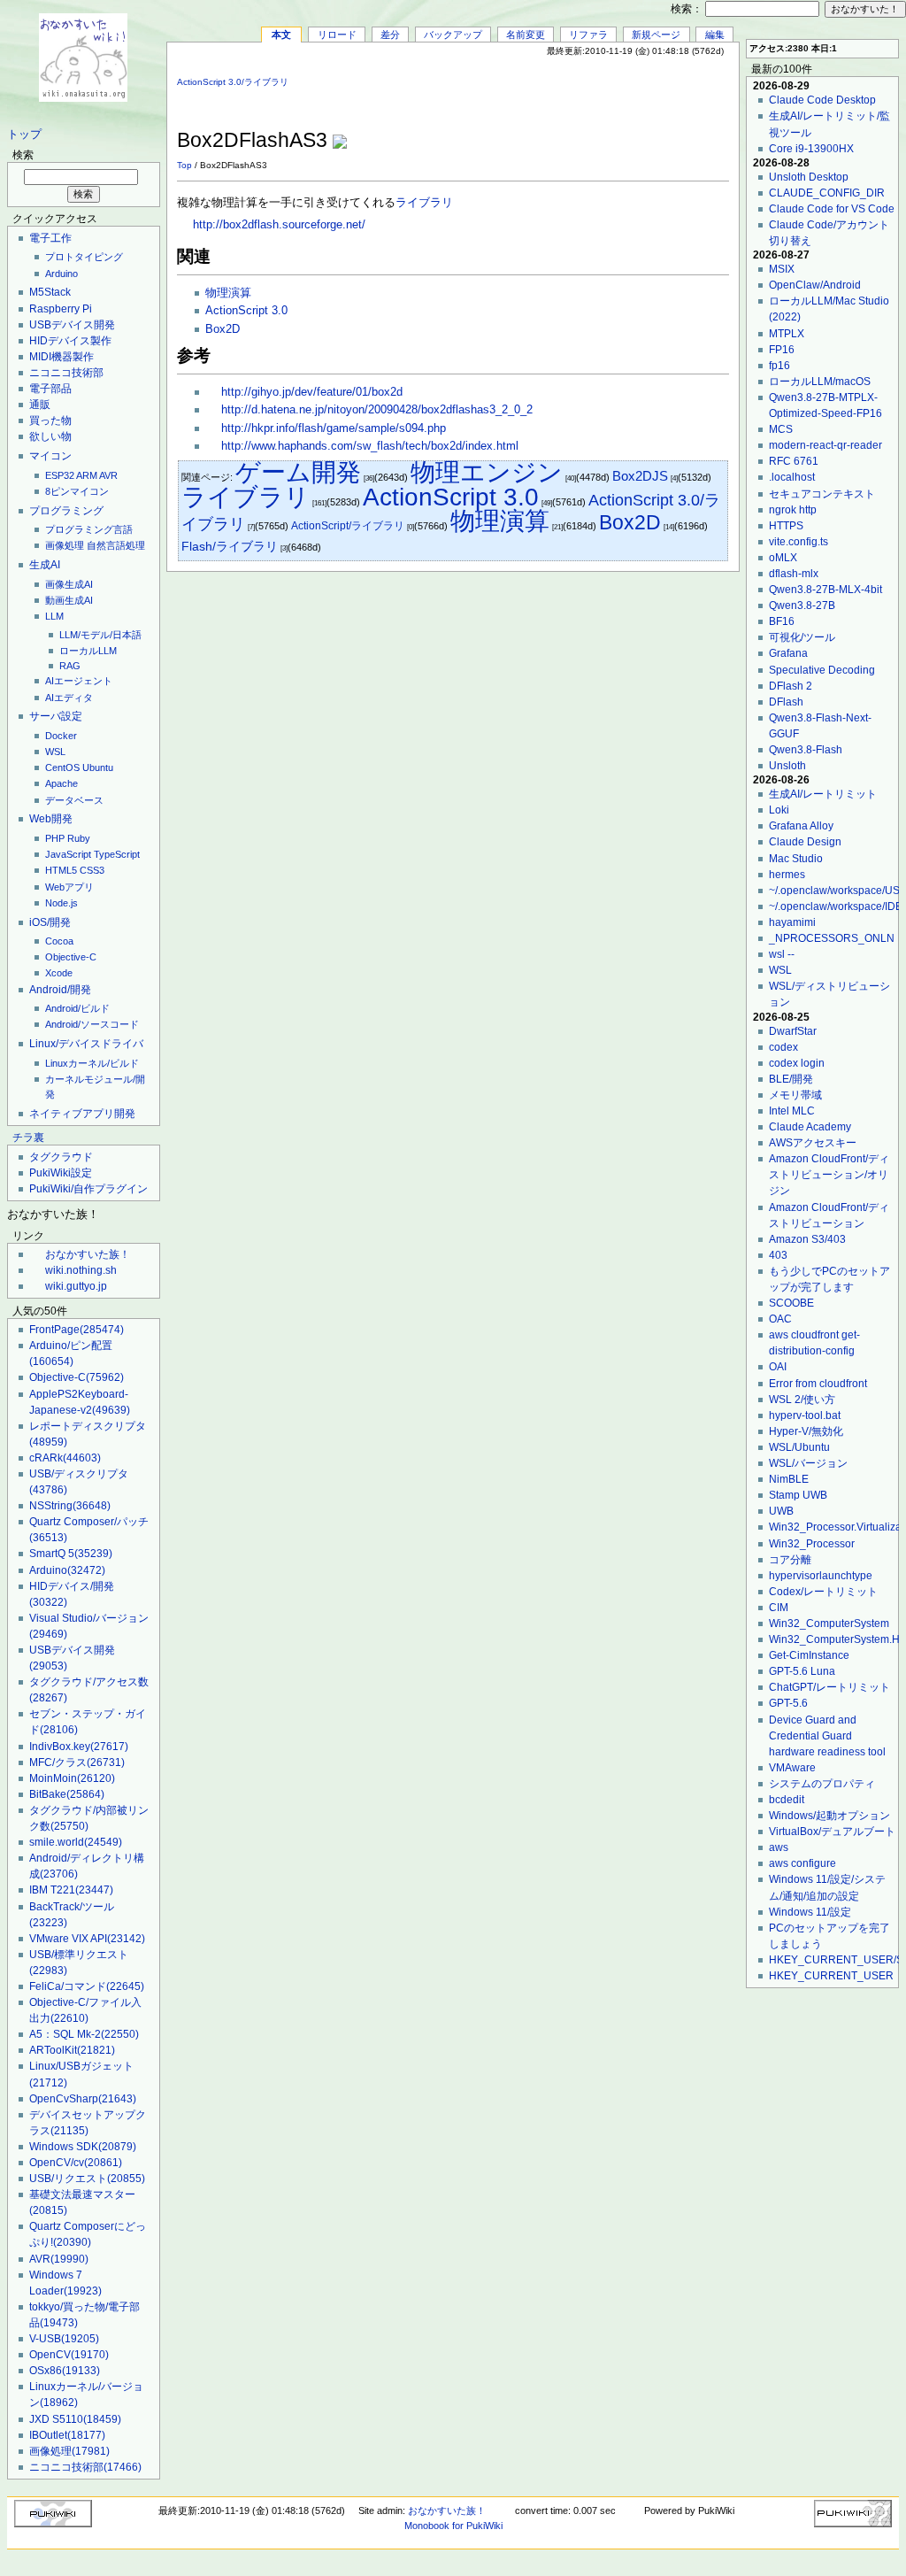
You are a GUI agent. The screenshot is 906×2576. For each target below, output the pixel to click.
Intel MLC (792, 1111)
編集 (715, 35)
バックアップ (453, 35)
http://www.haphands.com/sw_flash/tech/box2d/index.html (370, 446)
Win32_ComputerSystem (829, 1623)
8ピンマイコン (77, 491)
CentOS (62, 767)
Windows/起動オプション (829, 1816)
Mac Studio (796, 859)
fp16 (779, 366)
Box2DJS (640, 476)
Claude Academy (810, 1127)
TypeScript (117, 854)
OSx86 (65, 2371)
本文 (281, 35)
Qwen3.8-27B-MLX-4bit (825, 590)
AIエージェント (79, 681)
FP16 (782, 350)
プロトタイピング (84, 257)
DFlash (786, 702)
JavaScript (68, 854)
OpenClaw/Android (815, 285)
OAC (780, 1319)
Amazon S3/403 (807, 1239)
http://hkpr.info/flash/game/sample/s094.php (334, 428)
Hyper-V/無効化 (806, 1431)
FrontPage (77, 1330)
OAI (778, 1367)
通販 (40, 405)
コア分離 (790, 1560)
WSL (55, 752)
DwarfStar (793, 1031)
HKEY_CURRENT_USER (831, 1976)
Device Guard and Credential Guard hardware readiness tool (827, 1736)
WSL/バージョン (808, 1463)
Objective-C (71, 957)
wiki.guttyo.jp (76, 1286)
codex (783, 1047)
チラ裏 (28, 1138)
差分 (390, 35)
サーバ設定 (56, 716)
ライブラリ (424, 203)
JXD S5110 (75, 2419)
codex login (797, 1063)
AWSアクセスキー (813, 1143)
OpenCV (69, 2355)
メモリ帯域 (795, 1095)
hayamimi (792, 922)
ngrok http (793, 510)
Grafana (788, 653)
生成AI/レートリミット (823, 794)
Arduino (61, 274)
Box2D (223, 329)
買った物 (50, 420)
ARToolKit (72, 2050)
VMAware (792, 1768)
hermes (787, 875)
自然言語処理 (116, 545)
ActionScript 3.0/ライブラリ (233, 82)
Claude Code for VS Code (832, 209)
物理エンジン (487, 472)
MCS (781, 429)
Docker (61, 736)
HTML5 (61, 870)
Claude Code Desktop (822, 100)
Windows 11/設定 (810, 1912)
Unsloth (787, 766)
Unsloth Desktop (809, 177)
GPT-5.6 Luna (802, 1671)
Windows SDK (83, 2147)
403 (778, 1255)
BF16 (782, 621)
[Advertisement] (522, 96)
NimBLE (789, 1479)
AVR (108, 475)
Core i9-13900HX (811, 149)
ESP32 (60, 475)
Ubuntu (98, 767)
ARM (87, 475)
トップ (24, 135)
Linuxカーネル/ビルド (92, 1063)
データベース (74, 800)
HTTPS (786, 526)
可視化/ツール (802, 637)
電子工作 (50, 238)
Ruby (79, 838)
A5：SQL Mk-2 (84, 2034)
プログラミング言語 (89, 529)
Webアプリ (69, 887)
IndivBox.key (79, 1747)
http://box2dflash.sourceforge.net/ (279, 225)
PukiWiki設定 (61, 1173)
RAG (70, 666)
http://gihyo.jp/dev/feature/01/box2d (312, 392)
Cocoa (59, 941)
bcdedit (787, 1800)
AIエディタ (69, 698)
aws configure (802, 1863)
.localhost (792, 477)
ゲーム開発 (298, 472)
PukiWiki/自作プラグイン (88, 1189)
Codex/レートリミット (823, 1592)
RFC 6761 (794, 461)
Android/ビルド (77, 1008)
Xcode (59, 973)
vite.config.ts (799, 542)
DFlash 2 (791, 686)
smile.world (76, 1842)
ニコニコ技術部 (66, 373)
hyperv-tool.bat (805, 1415)
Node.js (61, 903)
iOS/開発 (50, 922)
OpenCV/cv (76, 2163)
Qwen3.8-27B (802, 605)
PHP (55, 838)
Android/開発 (60, 990)
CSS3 (92, 870)
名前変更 (526, 35)
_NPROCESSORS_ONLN (832, 938)
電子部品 (50, 389)
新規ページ (656, 35)
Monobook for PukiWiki (453, 2526)
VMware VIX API (87, 1939)
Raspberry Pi (61, 309)
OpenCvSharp (83, 2099)
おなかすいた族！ (88, 1254)
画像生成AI (69, 584)
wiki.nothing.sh (81, 1270)
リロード (337, 35)
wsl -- (782, 954)
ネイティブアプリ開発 (82, 1114)
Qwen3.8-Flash (806, 750)
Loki (779, 810)
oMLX (783, 558)
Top (184, 165)
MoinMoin (72, 1778)
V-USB (64, 2339)
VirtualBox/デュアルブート (832, 1832)
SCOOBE (791, 1303)
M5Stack (50, 292)
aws (779, 1847)
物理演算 (228, 293)
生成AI (45, 565)
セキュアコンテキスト (822, 494)
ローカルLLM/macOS (820, 382)
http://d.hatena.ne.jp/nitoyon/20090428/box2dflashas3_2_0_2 (377, 410)
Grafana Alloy (801, 826)
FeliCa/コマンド (87, 1986)
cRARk (65, 1458)
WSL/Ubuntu (799, 1447)
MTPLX (787, 334)
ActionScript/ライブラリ (348, 526)
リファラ (588, 35)
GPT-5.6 (788, 1703)
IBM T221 (71, 1890)
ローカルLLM (88, 651)
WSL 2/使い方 (802, 1400)
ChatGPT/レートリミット (829, 1687)
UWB (781, 1511)
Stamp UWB (798, 1495)
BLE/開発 (791, 1079)
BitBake (67, 1794)
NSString (70, 1506)
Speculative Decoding (822, 670)
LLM (54, 616)
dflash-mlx (794, 574)
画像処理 (65, 545)
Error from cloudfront (818, 1384)
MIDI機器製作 (61, 357)
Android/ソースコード (92, 1024)
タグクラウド (61, 1157)
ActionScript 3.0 (246, 311)
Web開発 (51, 819)
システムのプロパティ (822, 1784)
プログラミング (66, 511)
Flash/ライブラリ (230, 546)
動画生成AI (69, 600)
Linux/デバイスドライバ (86, 1044)
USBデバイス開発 (72, 325)
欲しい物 (50, 436)
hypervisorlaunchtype (821, 1576)
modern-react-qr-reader (825, 445)
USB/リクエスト (87, 2179)
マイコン (50, 456)
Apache (61, 783)
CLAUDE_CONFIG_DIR (827, 193)
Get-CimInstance (809, 1655)
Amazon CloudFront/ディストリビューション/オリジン (829, 1175)
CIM (779, 1608)
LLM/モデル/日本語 (100, 635)
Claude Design (805, 842)
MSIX (782, 269)
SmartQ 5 (71, 1554)
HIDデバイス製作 (70, 341)
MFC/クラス (77, 1762)
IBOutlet (67, 2435)
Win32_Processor (812, 1544)
